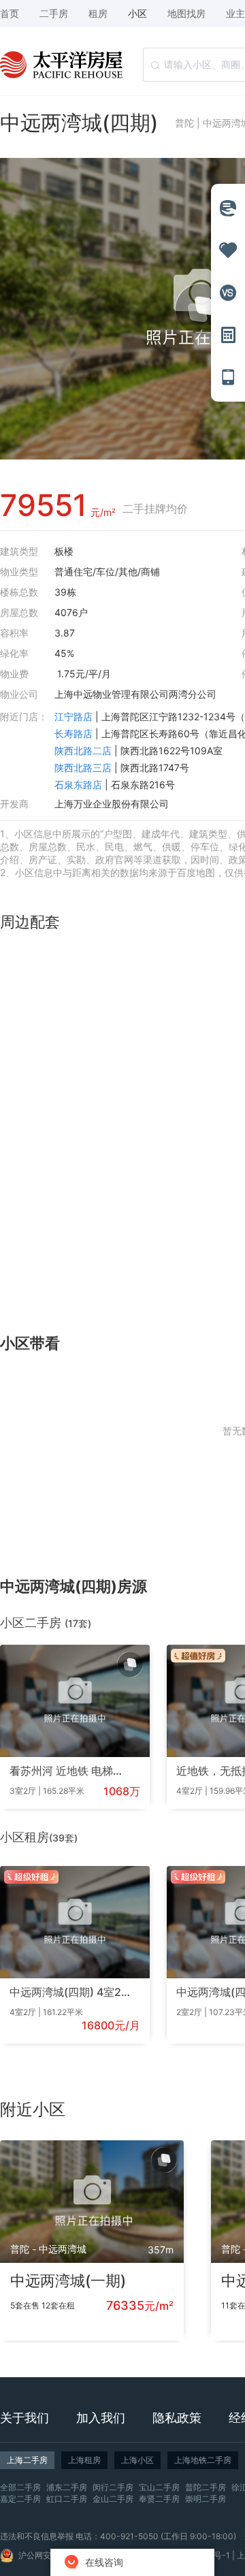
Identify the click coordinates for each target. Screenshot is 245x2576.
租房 (98, 13)
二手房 (54, 13)
